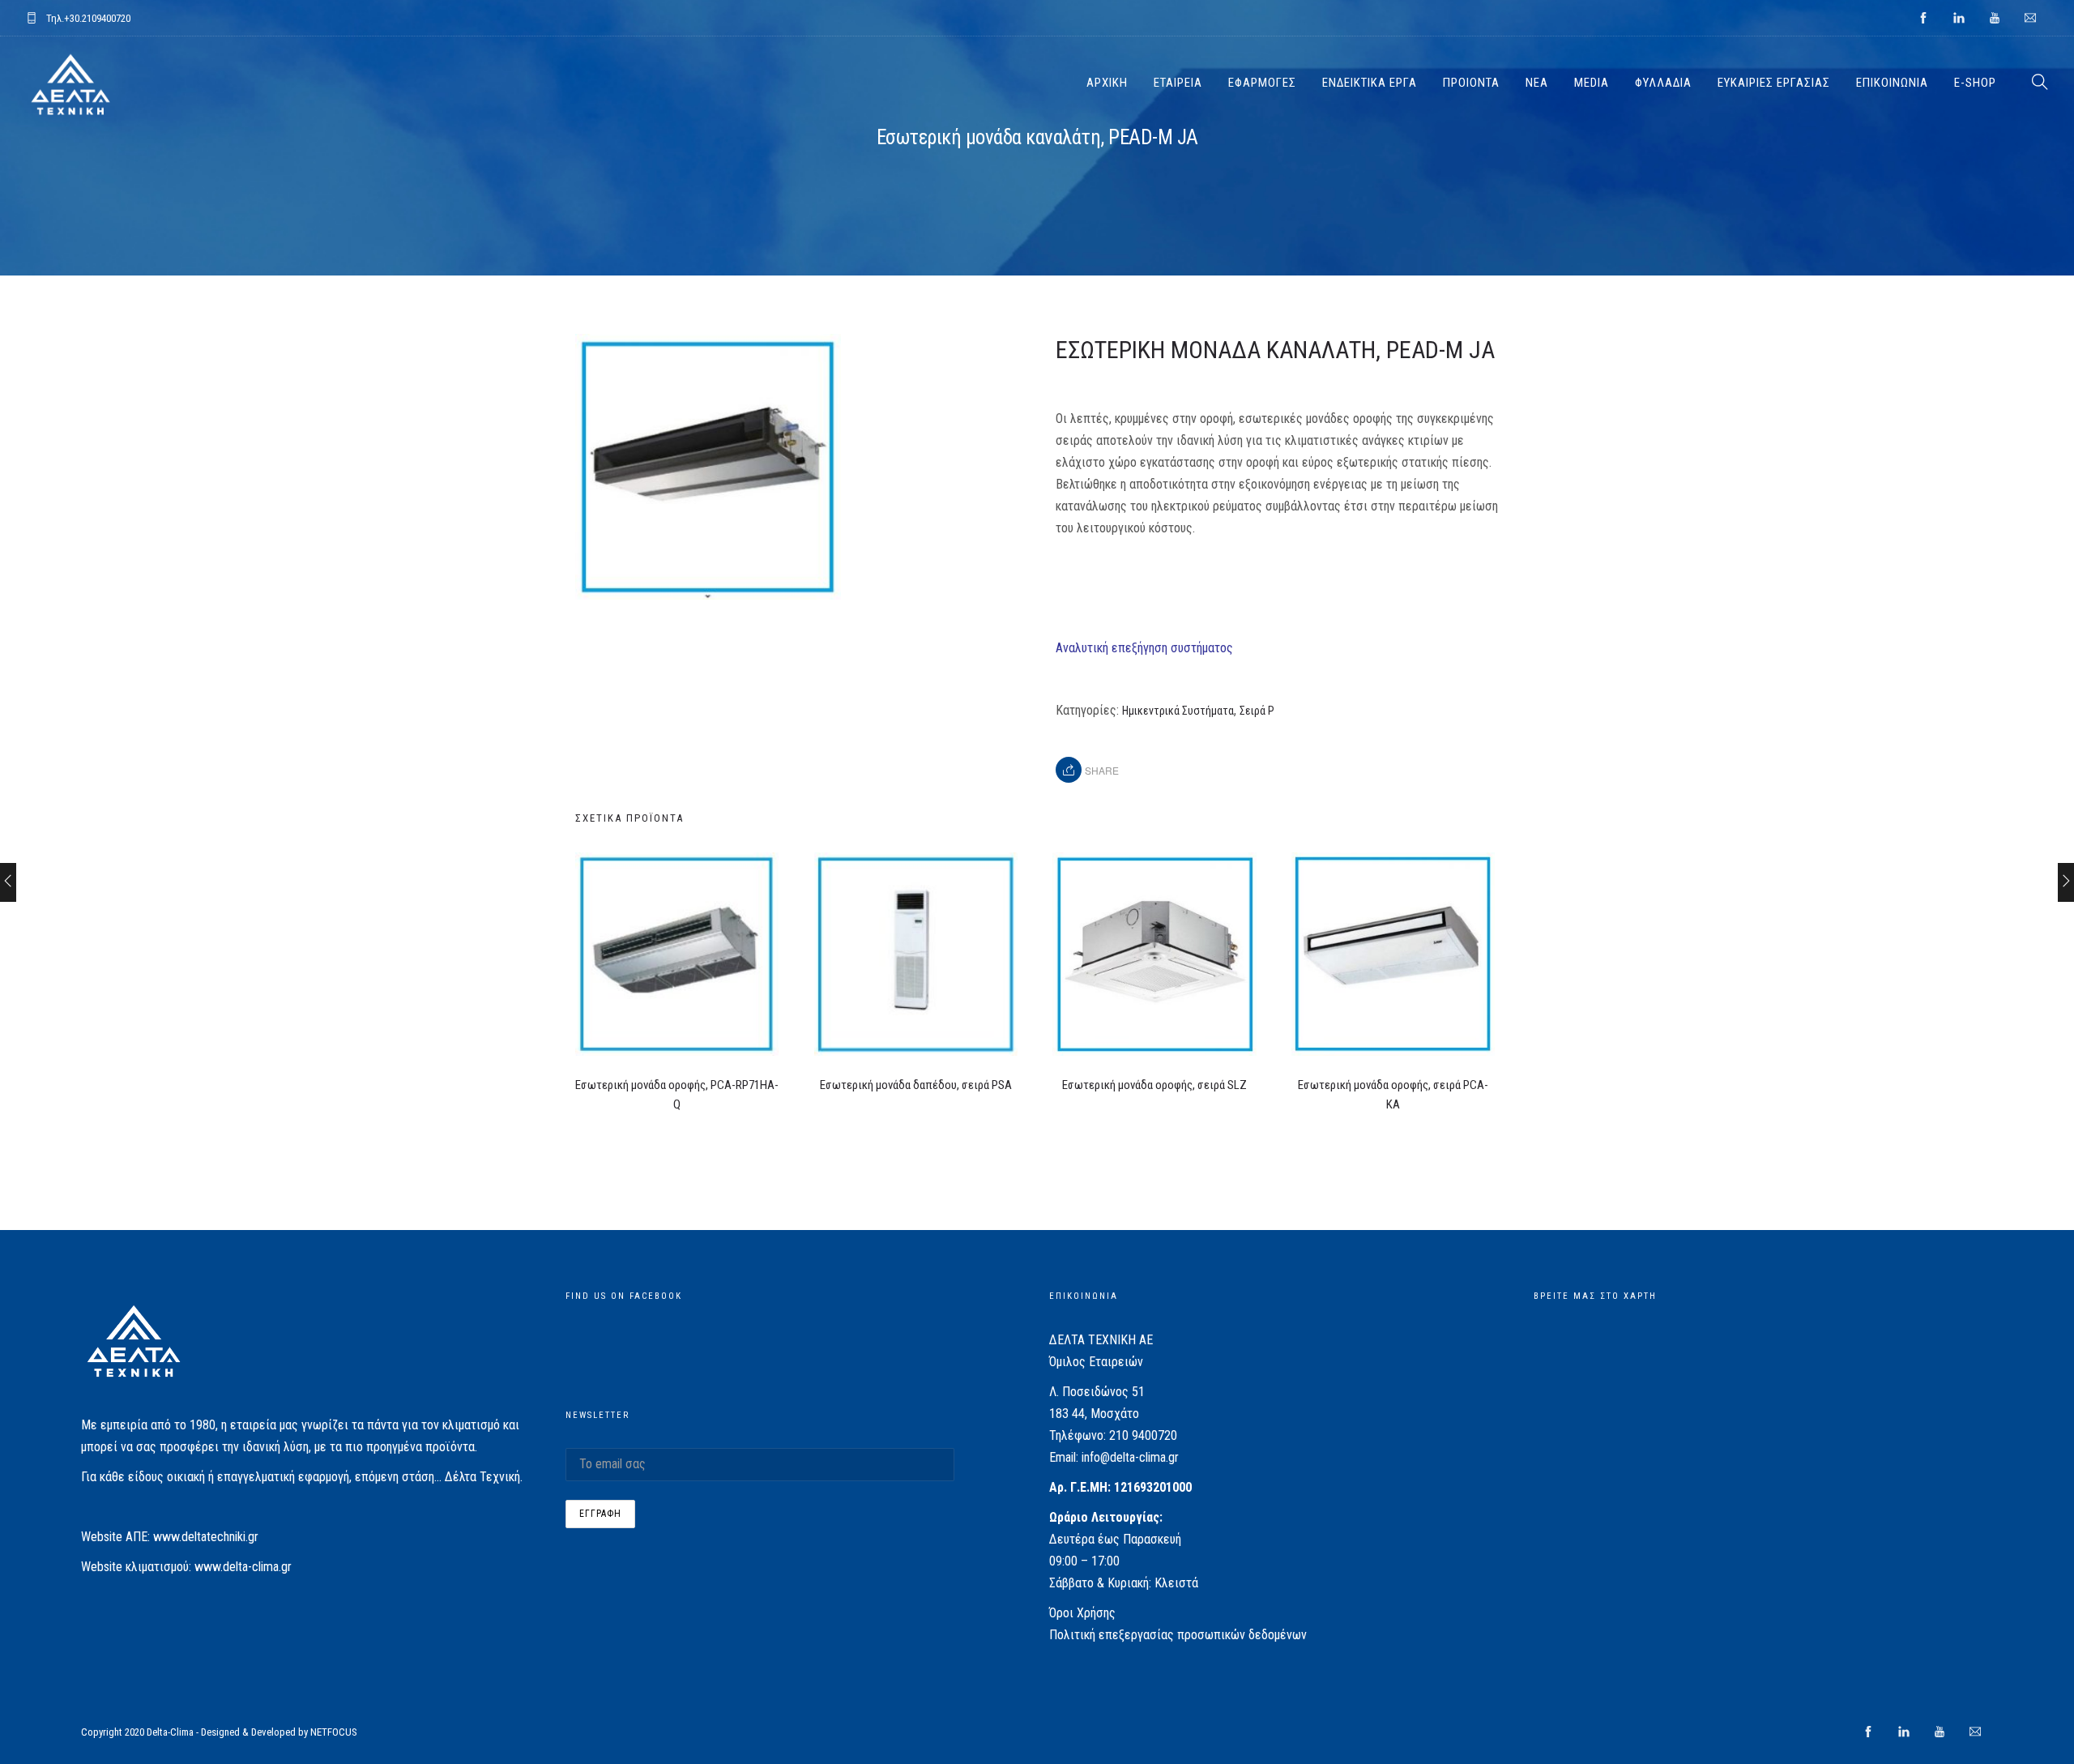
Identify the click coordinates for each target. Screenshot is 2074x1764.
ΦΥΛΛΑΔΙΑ (1663, 83)
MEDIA (1592, 83)
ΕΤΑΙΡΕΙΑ (1178, 83)
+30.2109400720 (97, 18)
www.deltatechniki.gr (206, 1537)
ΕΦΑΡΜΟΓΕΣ (1262, 83)
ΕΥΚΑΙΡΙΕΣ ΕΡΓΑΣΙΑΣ (1774, 83)
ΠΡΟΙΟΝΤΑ (1471, 83)
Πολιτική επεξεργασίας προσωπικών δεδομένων (1178, 1635)
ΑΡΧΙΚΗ (1107, 83)
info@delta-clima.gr (1130, 1457)
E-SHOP (1975, 83)
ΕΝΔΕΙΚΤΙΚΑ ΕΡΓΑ (1370, 83)
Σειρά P (1257, 711)
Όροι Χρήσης (1082, 1613)
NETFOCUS (334, 1732)
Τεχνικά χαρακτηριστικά (1119, 588)
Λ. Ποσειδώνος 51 (1097, 1392)
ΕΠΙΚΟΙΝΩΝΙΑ (1892, 83)
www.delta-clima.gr (243, 1567)
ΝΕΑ (1537, 83)
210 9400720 (1143, 1435)
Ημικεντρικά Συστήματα (1178, 711)
